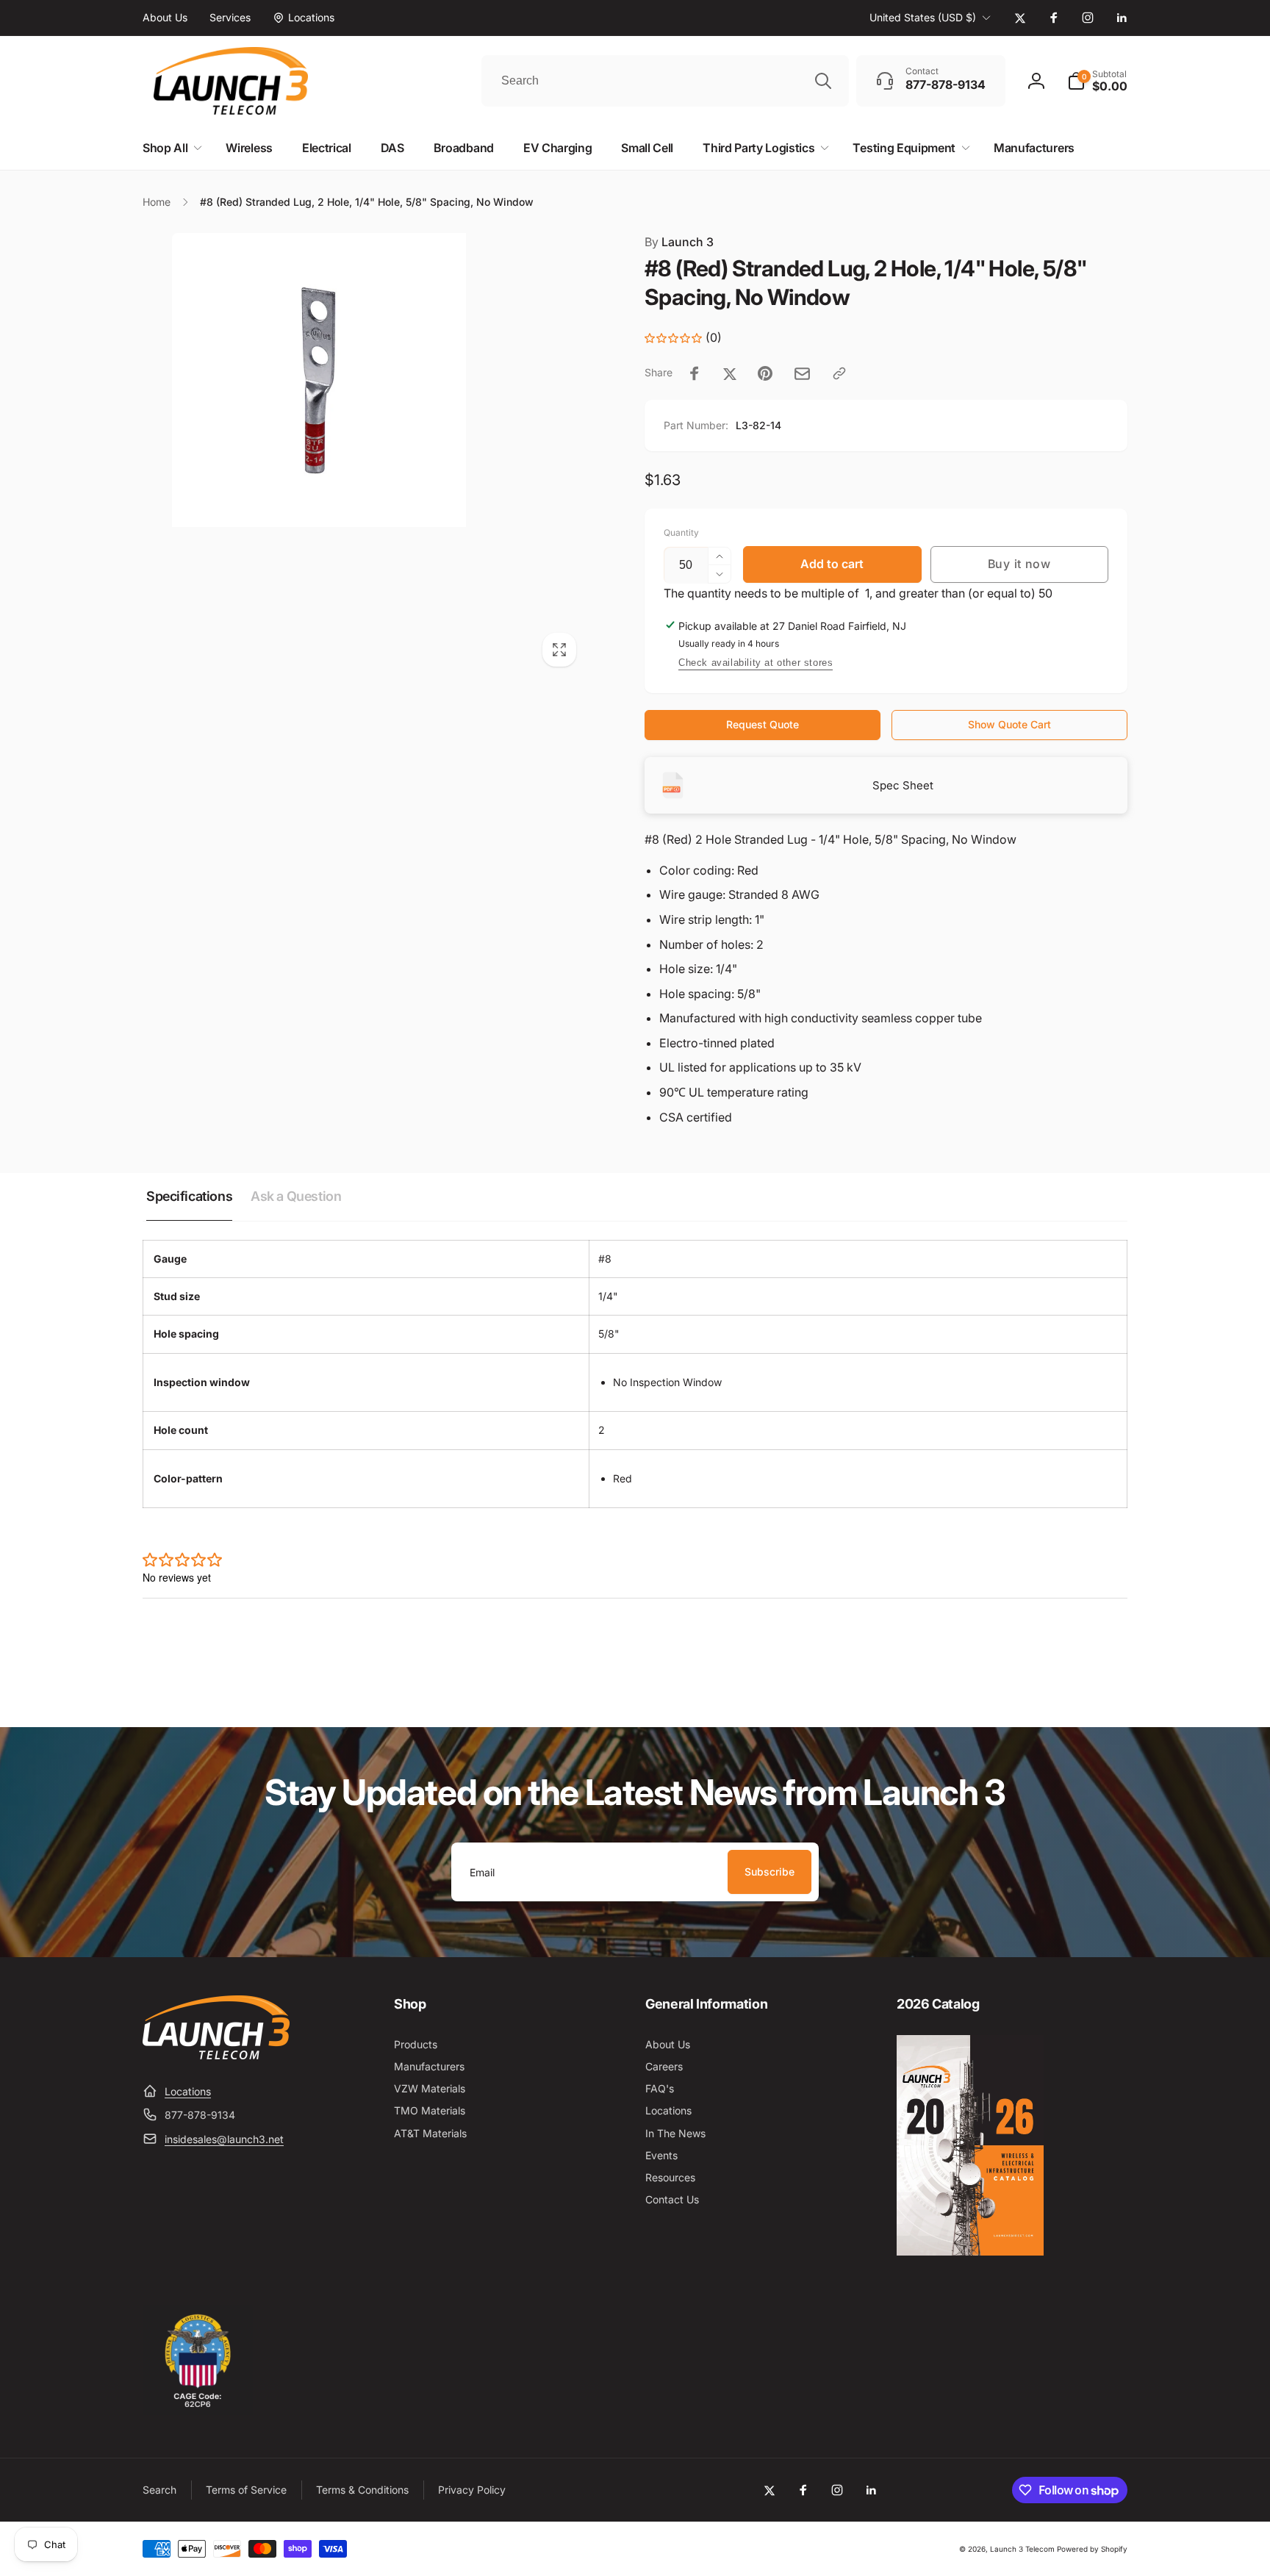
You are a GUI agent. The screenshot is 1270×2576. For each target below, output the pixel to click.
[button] (1097, 81)
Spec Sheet (903, 785)
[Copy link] (839, 373)
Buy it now (1019, 564)
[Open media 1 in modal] (364, 455)
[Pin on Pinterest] (765, 373)
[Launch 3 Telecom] (216, 2055)
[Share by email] (802, 374)
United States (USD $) (923, 17)
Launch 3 (679, 242)
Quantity (681, 532)
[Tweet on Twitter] (730, 373)
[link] (165, 18)
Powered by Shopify (1092, 2549)
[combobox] (665, 81)
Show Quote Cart (1009, 724)
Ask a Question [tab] (296, 1196)
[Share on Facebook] (695, 373)
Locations (188, 2091)
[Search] (823, 81)
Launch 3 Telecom (1022, 2549)
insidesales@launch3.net (224, 2139)
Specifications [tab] (189, 1196)
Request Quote (763, 724)
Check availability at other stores (756, 663)
